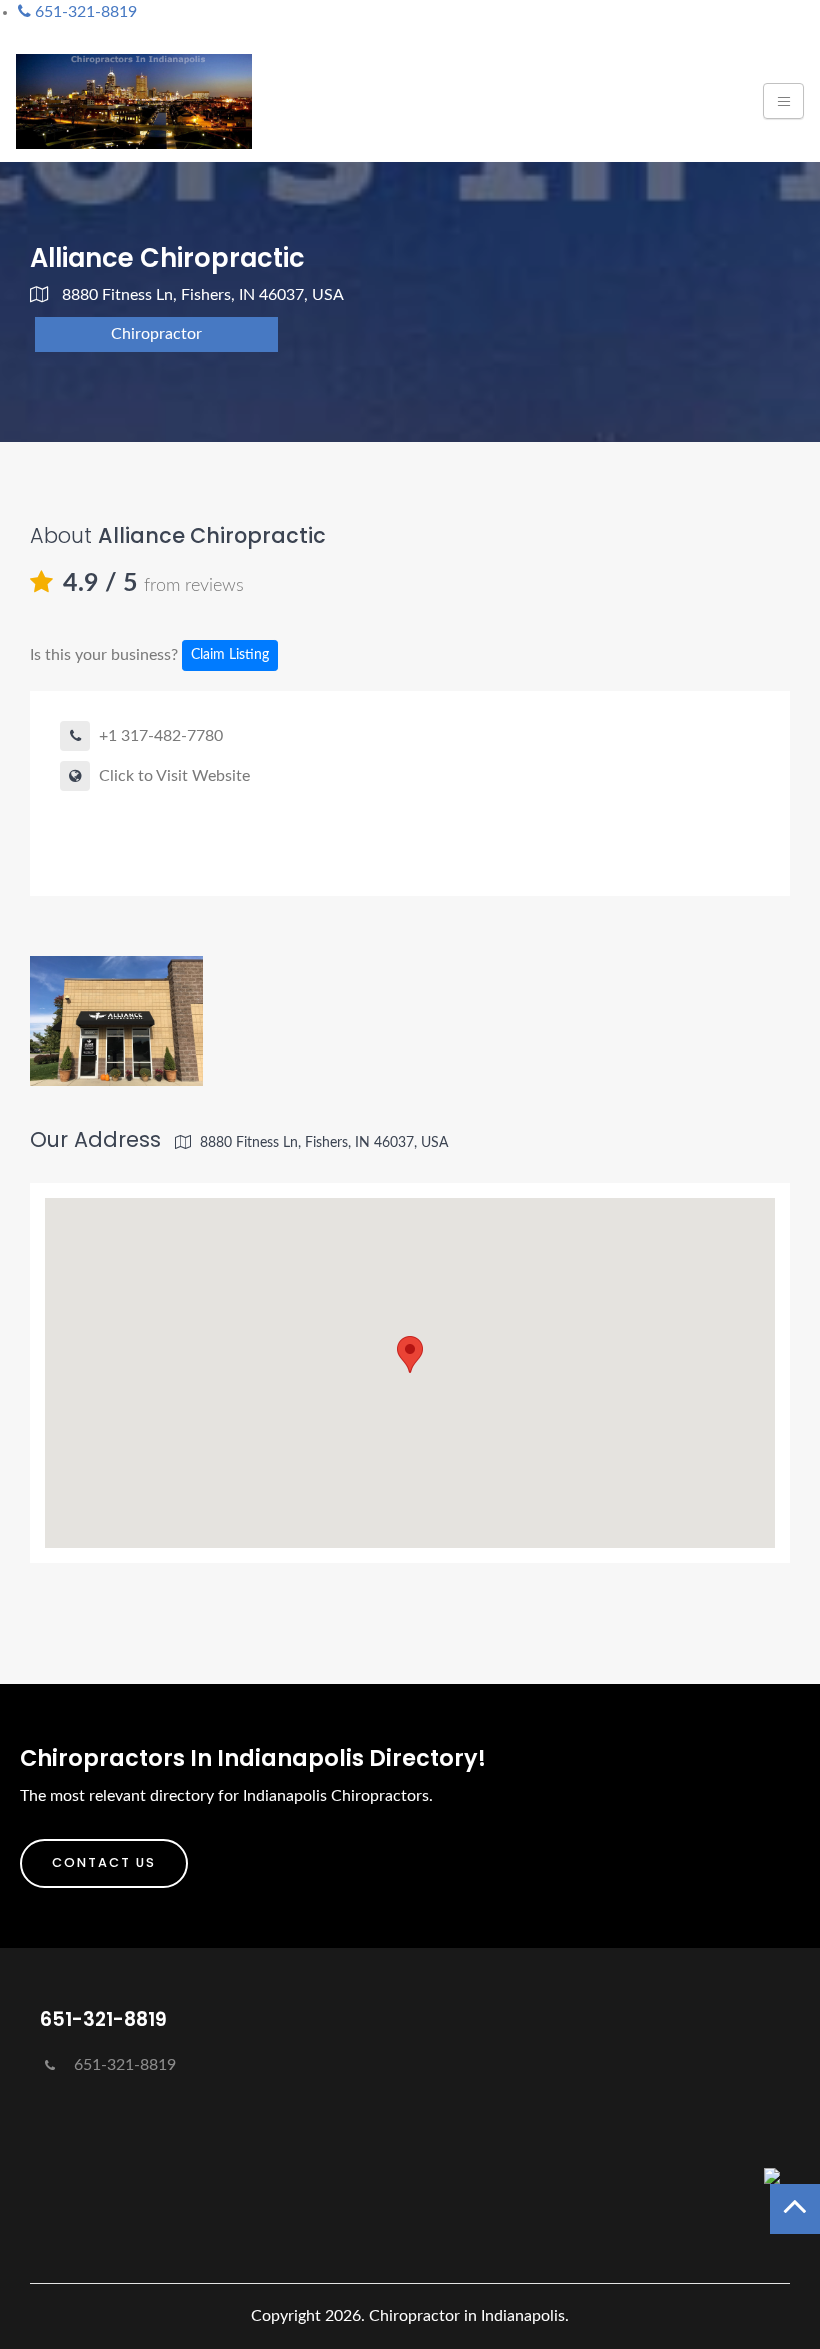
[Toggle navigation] (783, 101)
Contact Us (104, 1862)
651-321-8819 (123, 2065)
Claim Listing (230, 655)
